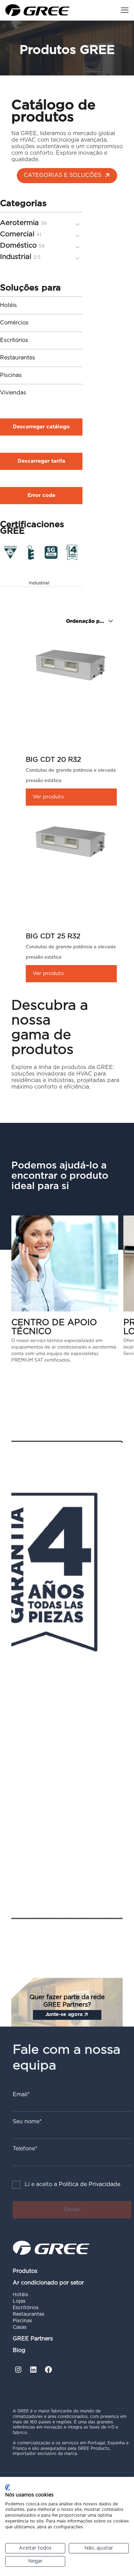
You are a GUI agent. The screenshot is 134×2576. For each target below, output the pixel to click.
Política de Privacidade (90, 2184)
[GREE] (37, 10)
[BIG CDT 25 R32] (71, 840)
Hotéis (8, 305)
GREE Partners (33, 2339)
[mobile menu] (125, 10)
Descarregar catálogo (41, 427)
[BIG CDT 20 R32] (71, 664)
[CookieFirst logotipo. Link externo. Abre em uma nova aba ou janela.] (8, 2488)
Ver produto (48, 797)
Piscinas (11, 375)
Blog (19, 2350)
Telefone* (25, 2149)
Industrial (39, 583)
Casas (20, 2327)
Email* (21, 2094)
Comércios (14, 323)
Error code (41, 495)
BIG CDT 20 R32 (53, 760)
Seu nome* (27, 2122)
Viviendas (13, 393)
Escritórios (14, 340)
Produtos (25, 2271)
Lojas (19, 2301)
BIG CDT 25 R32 (53, 936)
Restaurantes (18, 358)
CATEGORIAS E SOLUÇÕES (63, 175)
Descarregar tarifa (41, 461)
